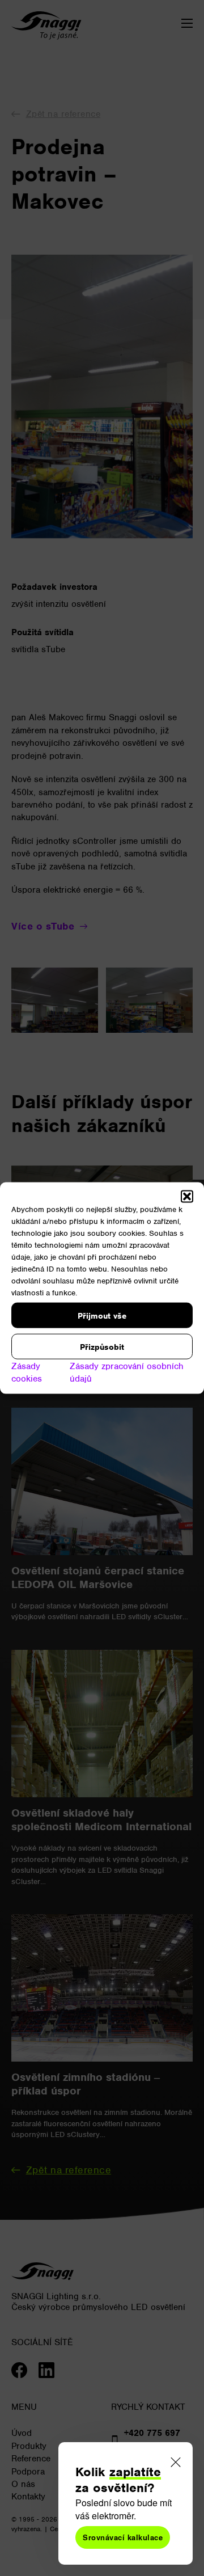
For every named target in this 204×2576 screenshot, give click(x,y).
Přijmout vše (102, 1315)
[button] (187, 1197)
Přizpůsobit (102, 1346)
